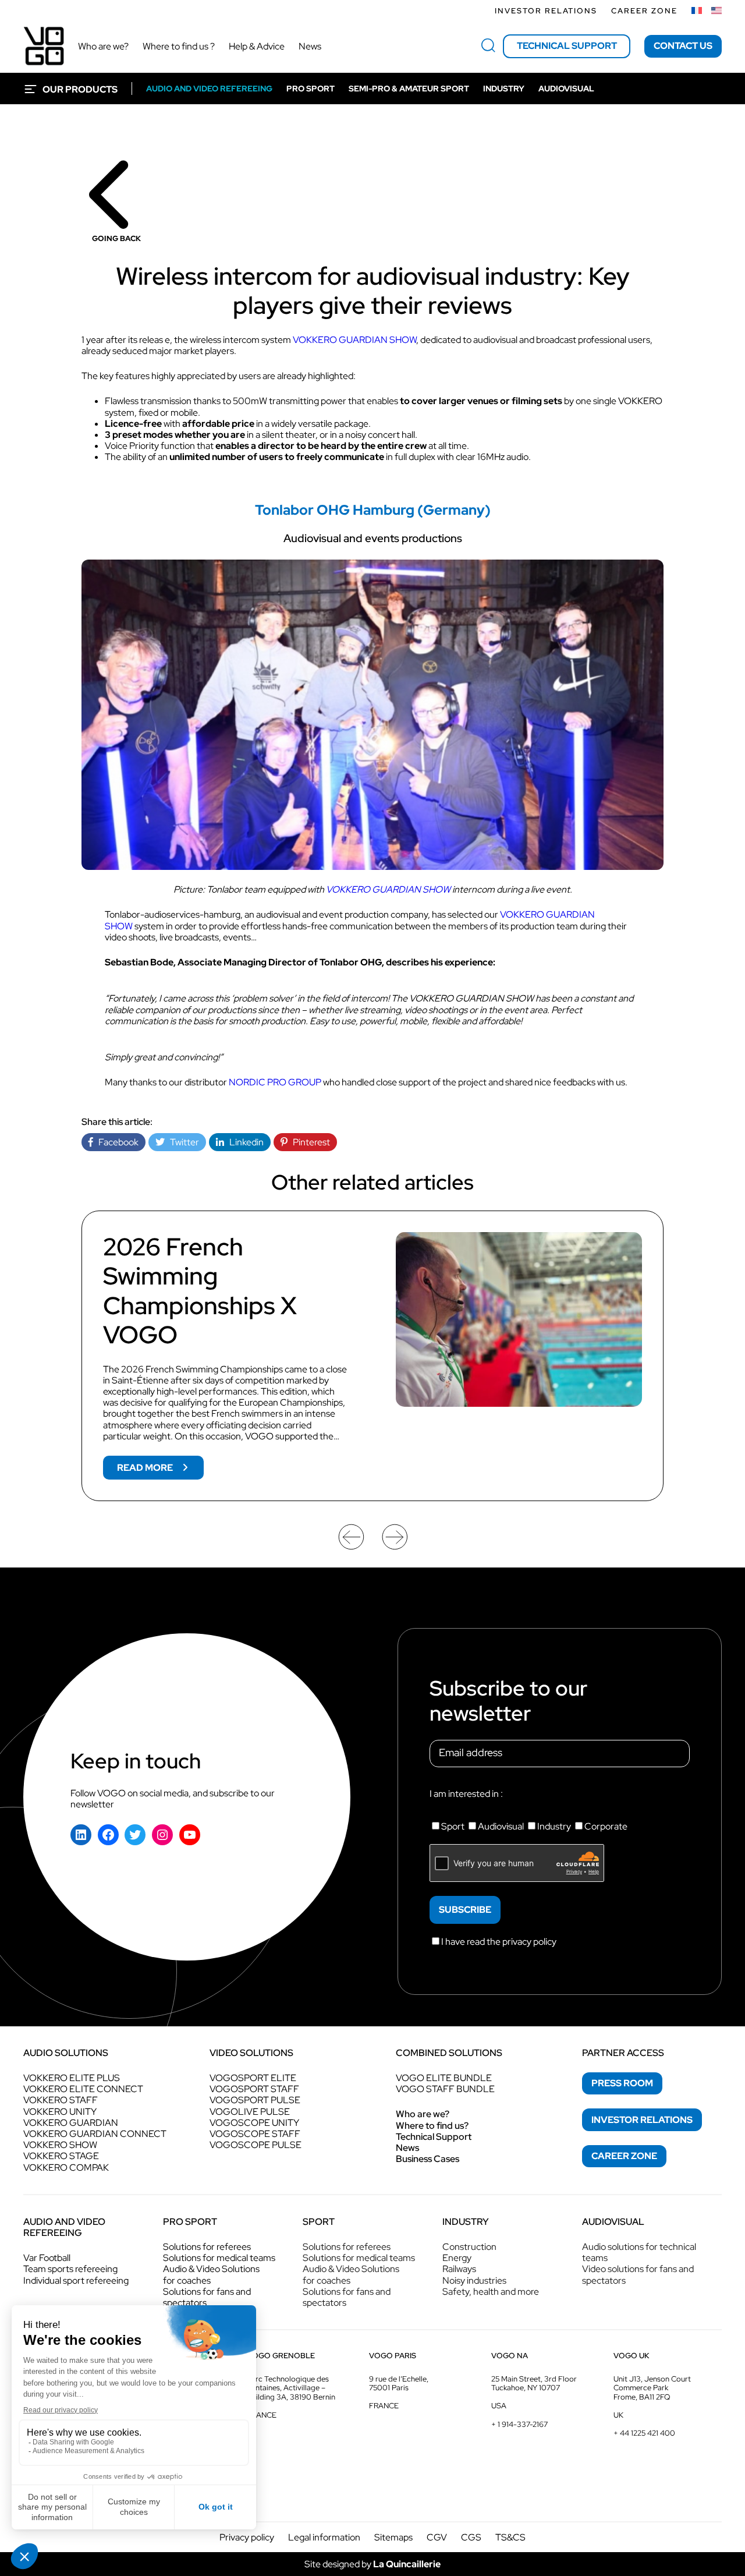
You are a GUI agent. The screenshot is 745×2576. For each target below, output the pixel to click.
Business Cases (428, 2159)
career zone (624, 2156)
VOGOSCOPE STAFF (255, 2134)
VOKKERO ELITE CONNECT (83, 2089)
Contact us (683, 46)
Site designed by (372, 2564)
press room (622, 2083)
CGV (437, 2537)
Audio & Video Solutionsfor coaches (211, 2274)
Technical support (567, 46)
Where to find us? (432, 2126)
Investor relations (546, 11)
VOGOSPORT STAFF (254, 2089)
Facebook (116, 1142)
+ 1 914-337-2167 (519, 2424)
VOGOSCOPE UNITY (254, 2123)
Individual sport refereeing (76, 2280)
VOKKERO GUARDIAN (71, 2123)
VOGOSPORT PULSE (255, 2100)
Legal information (324, 2537)
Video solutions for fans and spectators (638, 2274)
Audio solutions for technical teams (639, 2252)
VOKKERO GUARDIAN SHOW (354, 340)
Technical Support (434, 2137)
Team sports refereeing (70, 2269)
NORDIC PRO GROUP (275, 1082)
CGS (471, 2537)
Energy (457, 2258)
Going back (116, 238)
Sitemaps (393, 2537)
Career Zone (644, 11)
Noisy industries (474, 2280)
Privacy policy (247, 2537)
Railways (459, 2269)
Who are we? (423, 2114)
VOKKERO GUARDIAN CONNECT (95, 2134)
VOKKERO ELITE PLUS (72, 2078)
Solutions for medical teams (219, 2258)
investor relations (642, 2120)
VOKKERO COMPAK (66, 2168)
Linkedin (244, 1142)
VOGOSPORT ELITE (253, 2078)
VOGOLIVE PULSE (250, 2112)
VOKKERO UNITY (60, 2112)
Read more (160, 1470)
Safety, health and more (491, 2292)
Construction (469, 2247)
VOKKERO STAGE (61, 2156)
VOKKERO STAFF (61, 2100)
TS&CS (510, 2537)
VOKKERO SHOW (60, 2145)
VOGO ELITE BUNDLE (444, 2078)
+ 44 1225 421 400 (644, 2433)
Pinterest (309, 1142)
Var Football (47, 2258)
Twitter (182, 1142)
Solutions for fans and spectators (207, 2297)
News (407, 2148)
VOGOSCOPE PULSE (256, 2145)
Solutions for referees (207, 2247)
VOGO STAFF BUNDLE (445, 2089)
